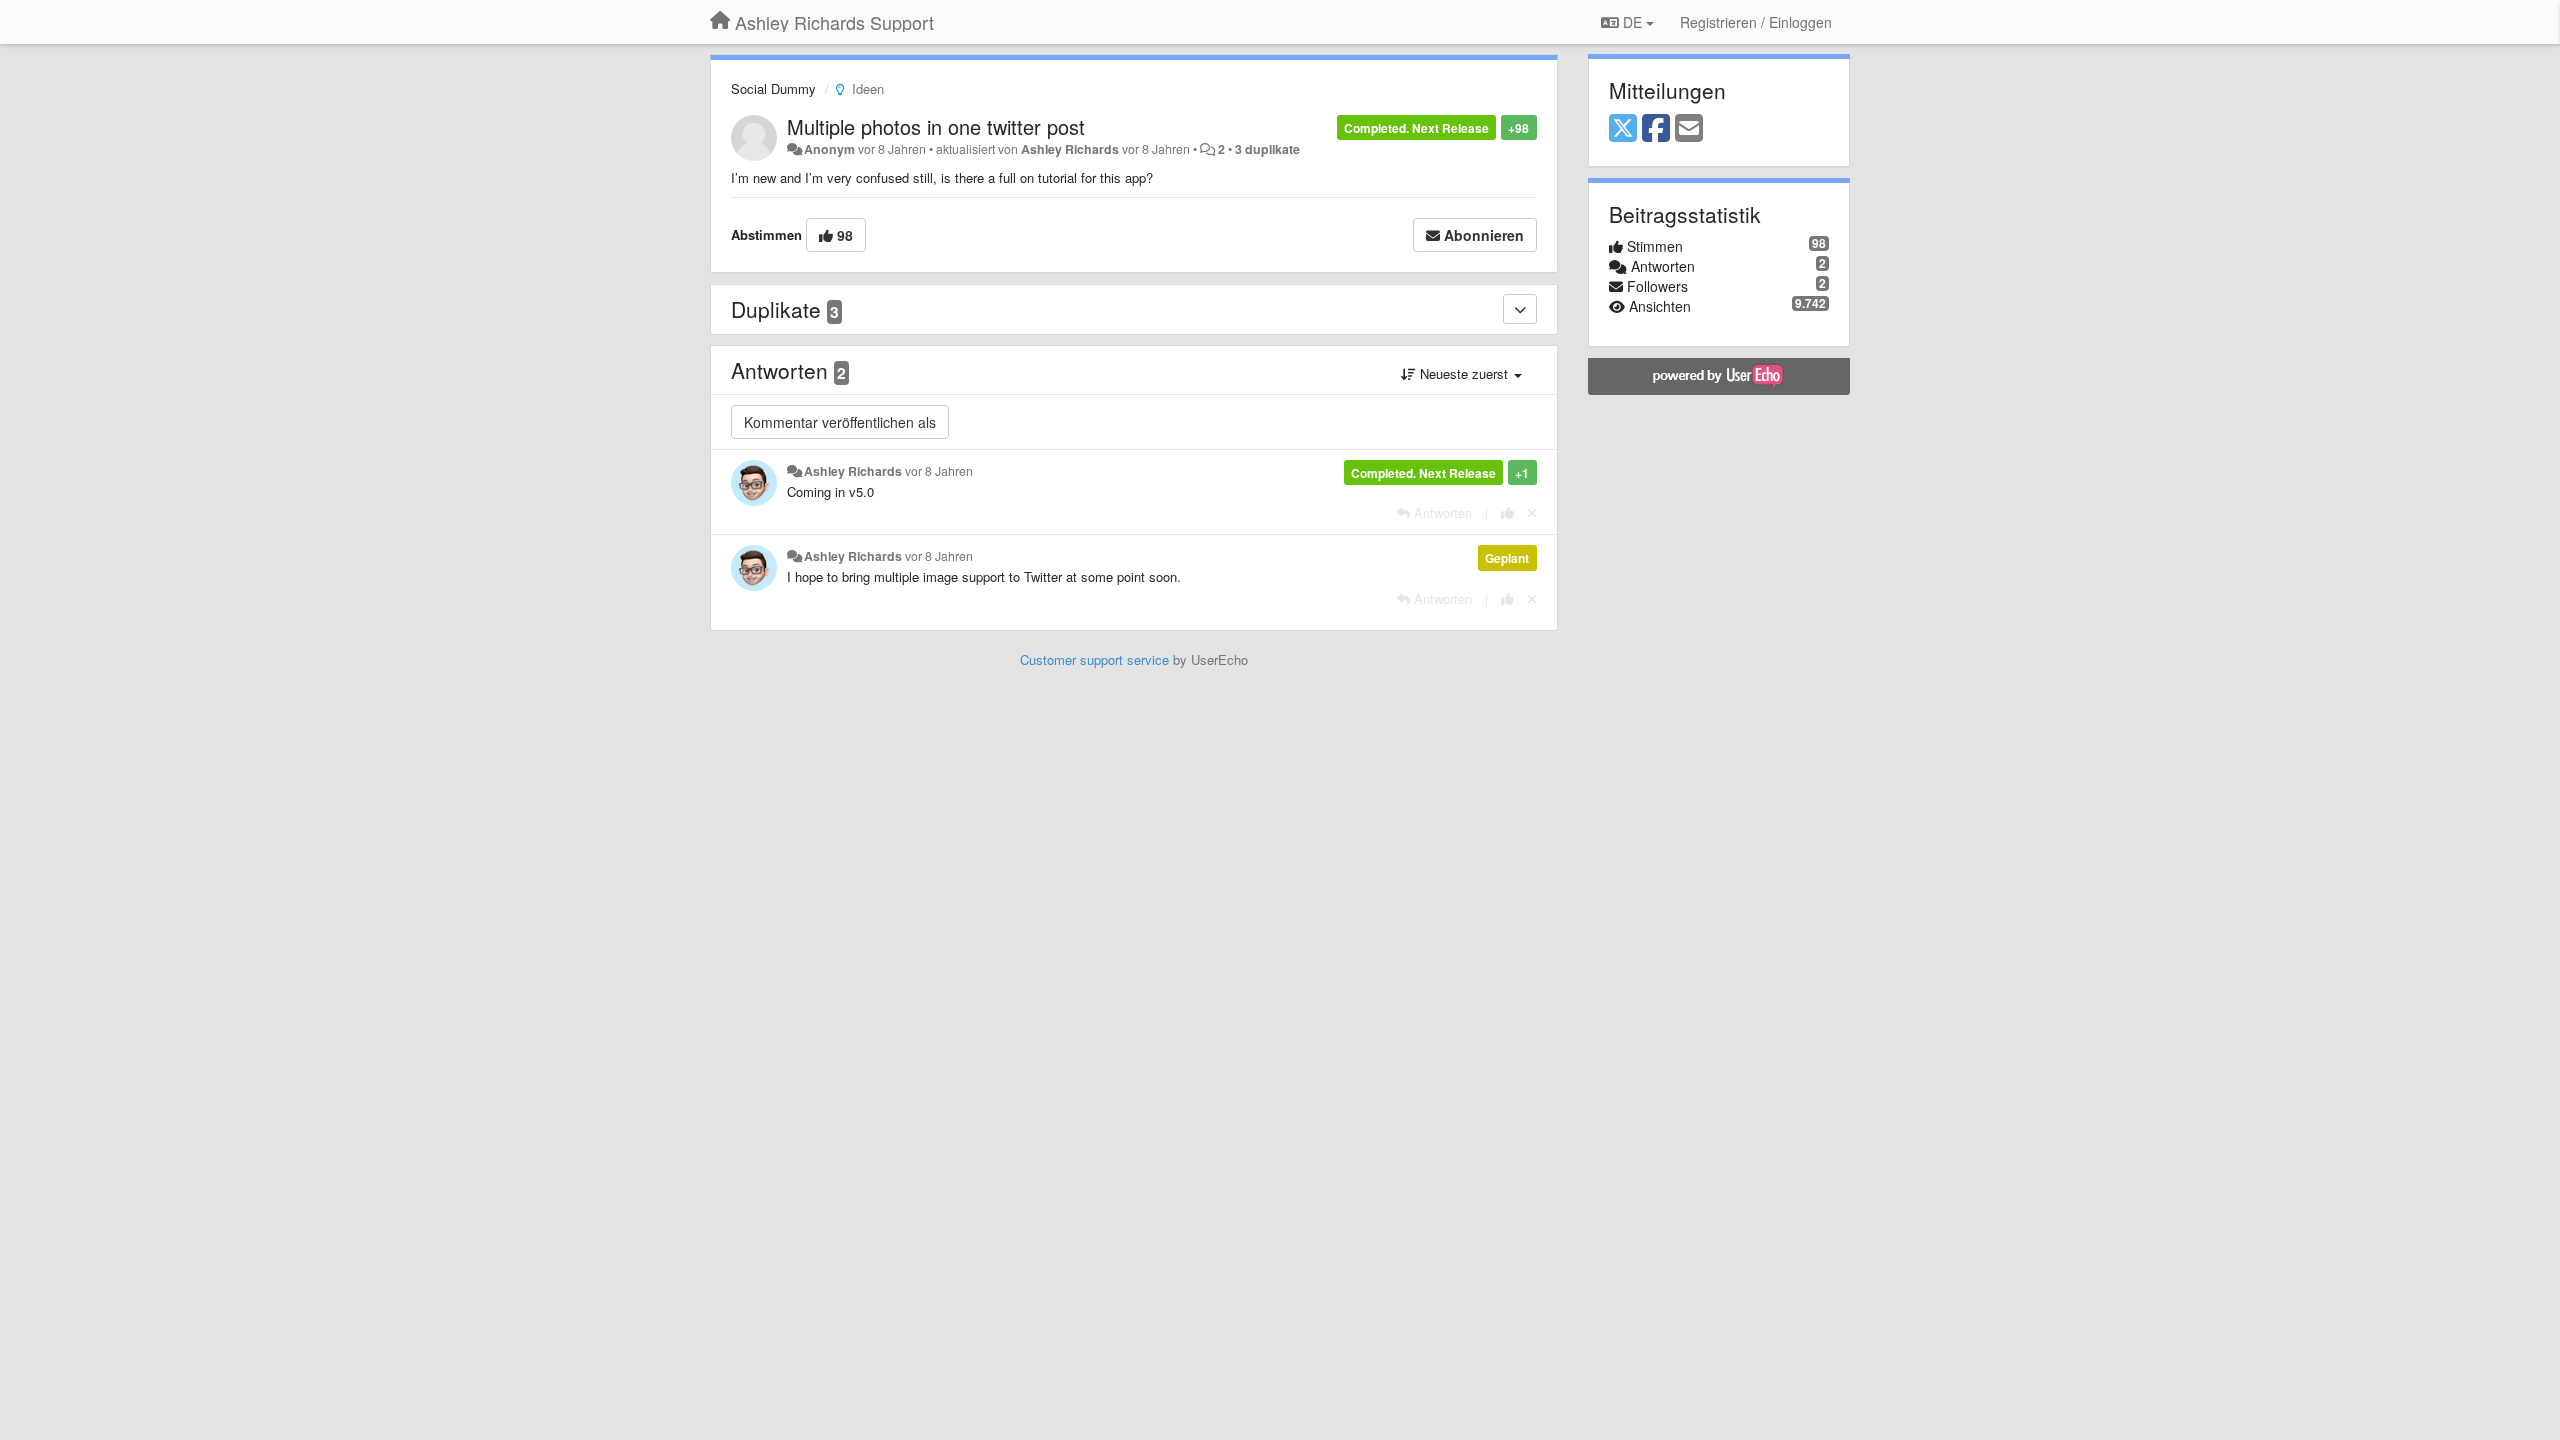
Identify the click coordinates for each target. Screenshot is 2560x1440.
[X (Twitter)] (1623, 129)
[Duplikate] (1520, 309)
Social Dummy (773, 88)
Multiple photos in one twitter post (936, 126)
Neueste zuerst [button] (1464, 373)
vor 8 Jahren (939, 471)
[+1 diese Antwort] (1507, 512)
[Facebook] (1656, 129)
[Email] (1689, 129)
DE (1632, 22)
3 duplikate (1267, 149)
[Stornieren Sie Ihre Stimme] (1532, 512)
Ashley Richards (1070, 149)
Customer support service (1094, 659)
